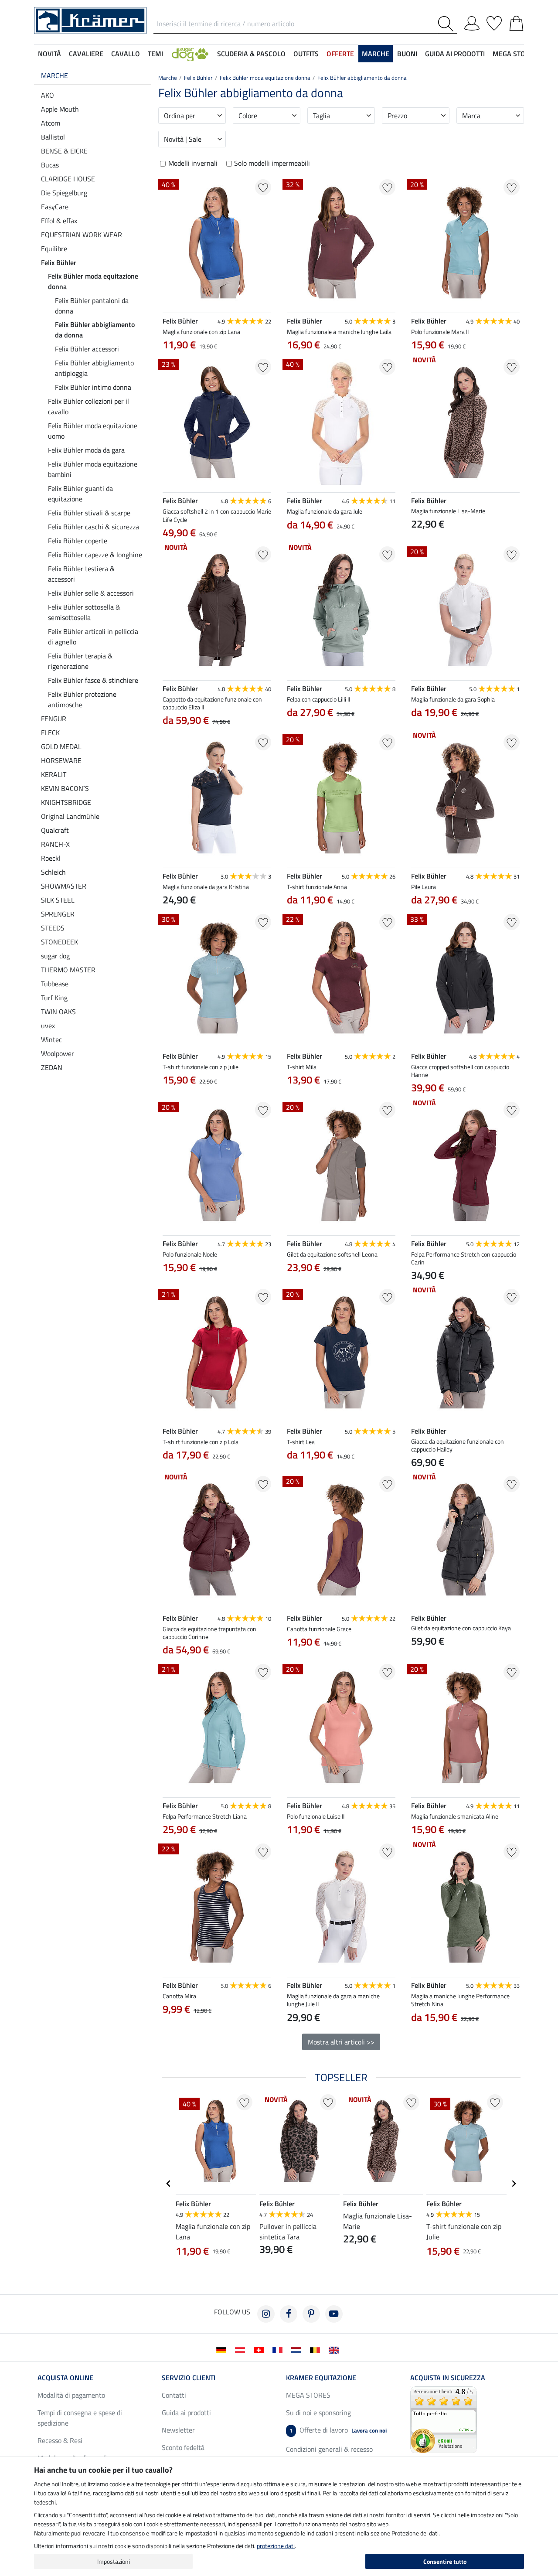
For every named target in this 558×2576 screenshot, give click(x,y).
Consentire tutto (445, 2561)
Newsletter (178, 2430)
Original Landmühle (70, 816)
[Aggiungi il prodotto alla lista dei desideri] (263, 187)
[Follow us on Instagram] (266, 2314)
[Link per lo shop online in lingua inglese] (335, 2349)
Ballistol (53, 137)
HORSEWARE (61, 760)
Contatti (174, 2395)
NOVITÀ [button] (49, 54)
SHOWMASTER (64, 886)
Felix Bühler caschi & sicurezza (94, 527)
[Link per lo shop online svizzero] (260, 2349)
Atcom (51, 123)
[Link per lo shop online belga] (317, 2349)
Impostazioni (114, 2561)
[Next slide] (264, 2030)
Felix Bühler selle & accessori (91, 593)
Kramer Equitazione (321, 2378)
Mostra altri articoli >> (341, 2042)
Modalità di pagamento (71, 2395)
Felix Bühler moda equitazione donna (93, 281)
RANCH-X (55, 844)
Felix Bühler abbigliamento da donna (95, 330)
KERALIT (54, 774)
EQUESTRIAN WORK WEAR (82, 235)
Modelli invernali (193, 163)
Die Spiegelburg (64, 193)
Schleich (53, 872)
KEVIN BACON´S (65, 788)
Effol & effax (59, 221)
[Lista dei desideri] (494, 22)
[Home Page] (90, 20)
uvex (48, 1026)
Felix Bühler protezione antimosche (82, 699)
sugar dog (55, 956)
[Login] (472, 22)
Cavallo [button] (126, 54)
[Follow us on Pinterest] (311, 2314)
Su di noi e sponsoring (318, 2412)
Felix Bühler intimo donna (93, 387)
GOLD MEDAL (61, 746)
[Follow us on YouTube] (334, 2314)
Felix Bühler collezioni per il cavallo (88, 406)
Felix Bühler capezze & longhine (95, 555)
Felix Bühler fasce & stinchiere (93, 680)
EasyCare (55, 207)
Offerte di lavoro (338, 2430)
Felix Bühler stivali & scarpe (89, 513)
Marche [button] (376, 54)
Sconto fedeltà (183, 2447)
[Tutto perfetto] (444, 2419)
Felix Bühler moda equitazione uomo (93, 431)
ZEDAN (52, 1067)
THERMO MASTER (68, 970)
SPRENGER (58, 914)
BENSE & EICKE (64, 151)
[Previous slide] (170, 2030)
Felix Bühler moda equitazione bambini (93, 469)
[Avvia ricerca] (447, 24)
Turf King (54, 998)
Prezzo (397, 116)
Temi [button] (155, 54)
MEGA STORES (515, 54)
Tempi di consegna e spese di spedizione (80, 2418)
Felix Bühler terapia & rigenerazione (80, 661)
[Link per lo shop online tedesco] (223, 2349)
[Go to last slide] (169, 2184)
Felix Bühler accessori (87, 349)
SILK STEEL (58, 900)
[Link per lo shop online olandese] (298, 2349)
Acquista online (65, 2378)
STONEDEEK (60, 942)
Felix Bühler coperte (78, 541)
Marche (54, 75)
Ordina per (180, 116)
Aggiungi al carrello (217, 2052)
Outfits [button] (306, 54)
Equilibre (54, 249)
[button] (190, 54)
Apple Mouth (60, 109)
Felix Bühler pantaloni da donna (92, 306)
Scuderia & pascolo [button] (251, 54)
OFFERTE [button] (340, 54)
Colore (248, 116)
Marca (471, 116)
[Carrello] (516, 22)
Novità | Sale (183, 139)
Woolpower (58, 1053)
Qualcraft (55, 830)
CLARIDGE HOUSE (68, 179)
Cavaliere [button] (86, 54)
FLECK (50, 733)
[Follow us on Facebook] (289, 2314)
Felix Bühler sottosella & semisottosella (84, 612)
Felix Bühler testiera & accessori (81, 574)
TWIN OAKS (58, 1012)
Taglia (322, 116)
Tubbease (55, 984)
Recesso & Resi (60, 2440)
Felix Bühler (59, 262)
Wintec (51, 1039)
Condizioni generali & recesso (329, 2449)
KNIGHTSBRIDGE (66, 802)
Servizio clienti (189, 2378)
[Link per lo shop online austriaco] (242, 2349)
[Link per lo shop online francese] (279, 2349)
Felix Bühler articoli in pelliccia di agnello (93, 637)
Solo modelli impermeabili (272, 163)
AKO (48, 95)
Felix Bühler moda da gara (86, 450)
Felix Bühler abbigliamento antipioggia (94, 368)
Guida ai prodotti (186, 2412)
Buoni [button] (407, 54)
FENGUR (54, 719)
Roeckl (51, 858)
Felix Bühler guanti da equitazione (80, 494)
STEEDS (53, 928)
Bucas (50, 165)
